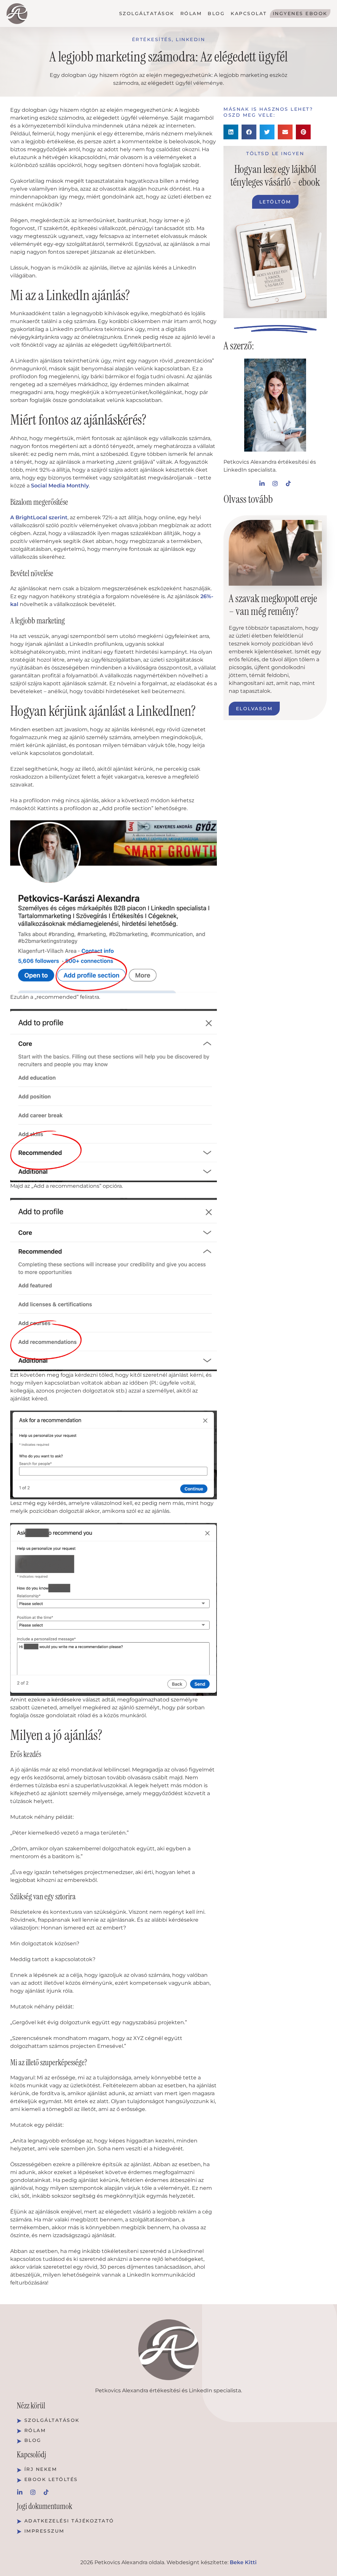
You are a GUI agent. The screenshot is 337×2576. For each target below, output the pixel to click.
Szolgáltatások (147, 13)
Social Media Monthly (60, 486)
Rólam (191, 13)
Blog (216, 13)
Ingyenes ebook (300, 13)
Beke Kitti (243, 2562)
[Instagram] (275, 483)
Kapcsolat (249, 13)
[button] (231, 132)
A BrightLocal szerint (39, 517)
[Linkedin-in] (262, 483)
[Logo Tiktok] (288, 483)
